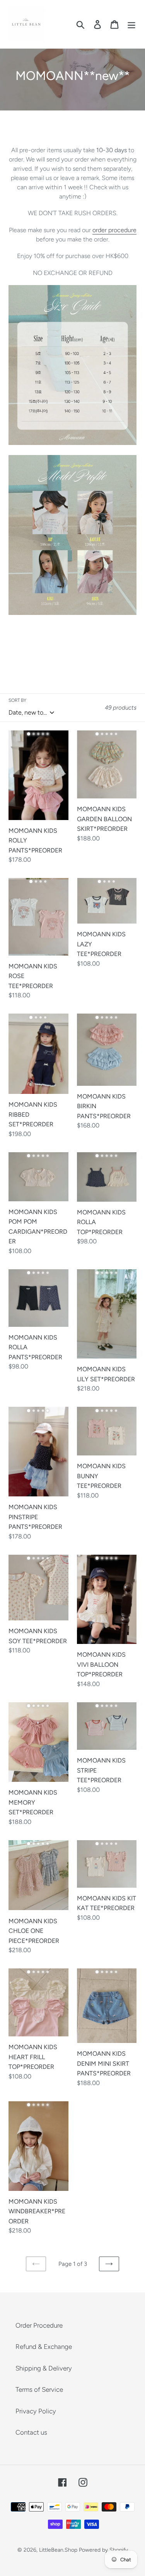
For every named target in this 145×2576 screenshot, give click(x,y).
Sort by (17, 700)
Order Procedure (39, 2325)
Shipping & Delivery (44, 2368)
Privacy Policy (36, 2411)
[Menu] (131, 24)
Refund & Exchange (44, 2347)
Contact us (31, 2432)
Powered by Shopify (103, 2550)
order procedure (114, 230)
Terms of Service (39, 2389)
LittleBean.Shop (58, 2550)
